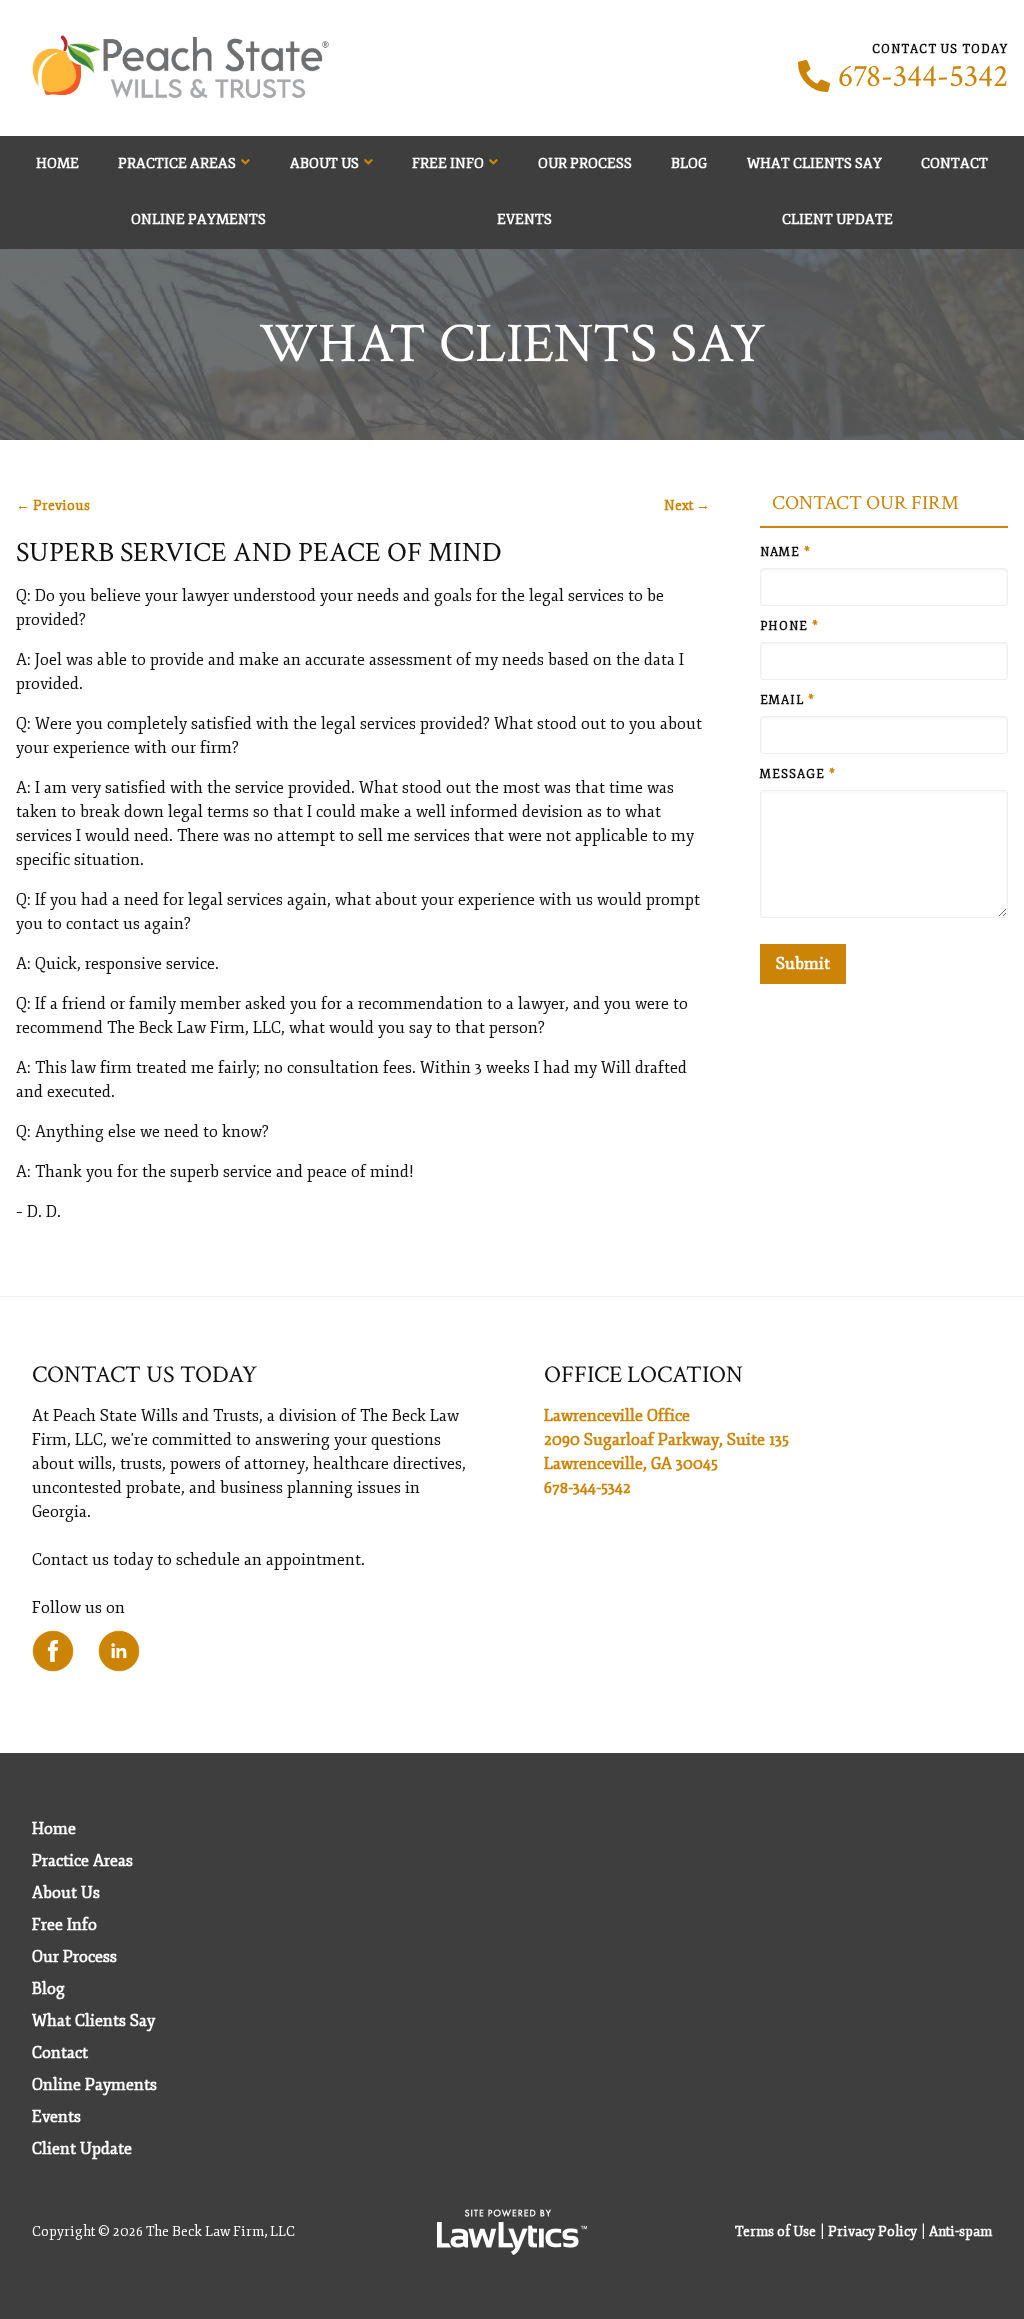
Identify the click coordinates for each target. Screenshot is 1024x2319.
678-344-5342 (923, 77)
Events (524, 219)
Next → (687, 505)
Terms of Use (775, 2231)
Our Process (585, 163)
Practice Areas (177, 163)
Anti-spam (960, 2231)
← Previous (53, 505)
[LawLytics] (512, 2232)
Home (57, 163)
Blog (689, 163)
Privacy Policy (872, 2231)
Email (787, 700)
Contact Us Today (144, 1374)
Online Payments (198, 219)
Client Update (837, 219)
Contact (954, 163)
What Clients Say (814, 163)
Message (798, 774)
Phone (789, 626)
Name (785, 552)
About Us (324, 163)
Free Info (448, 163)
